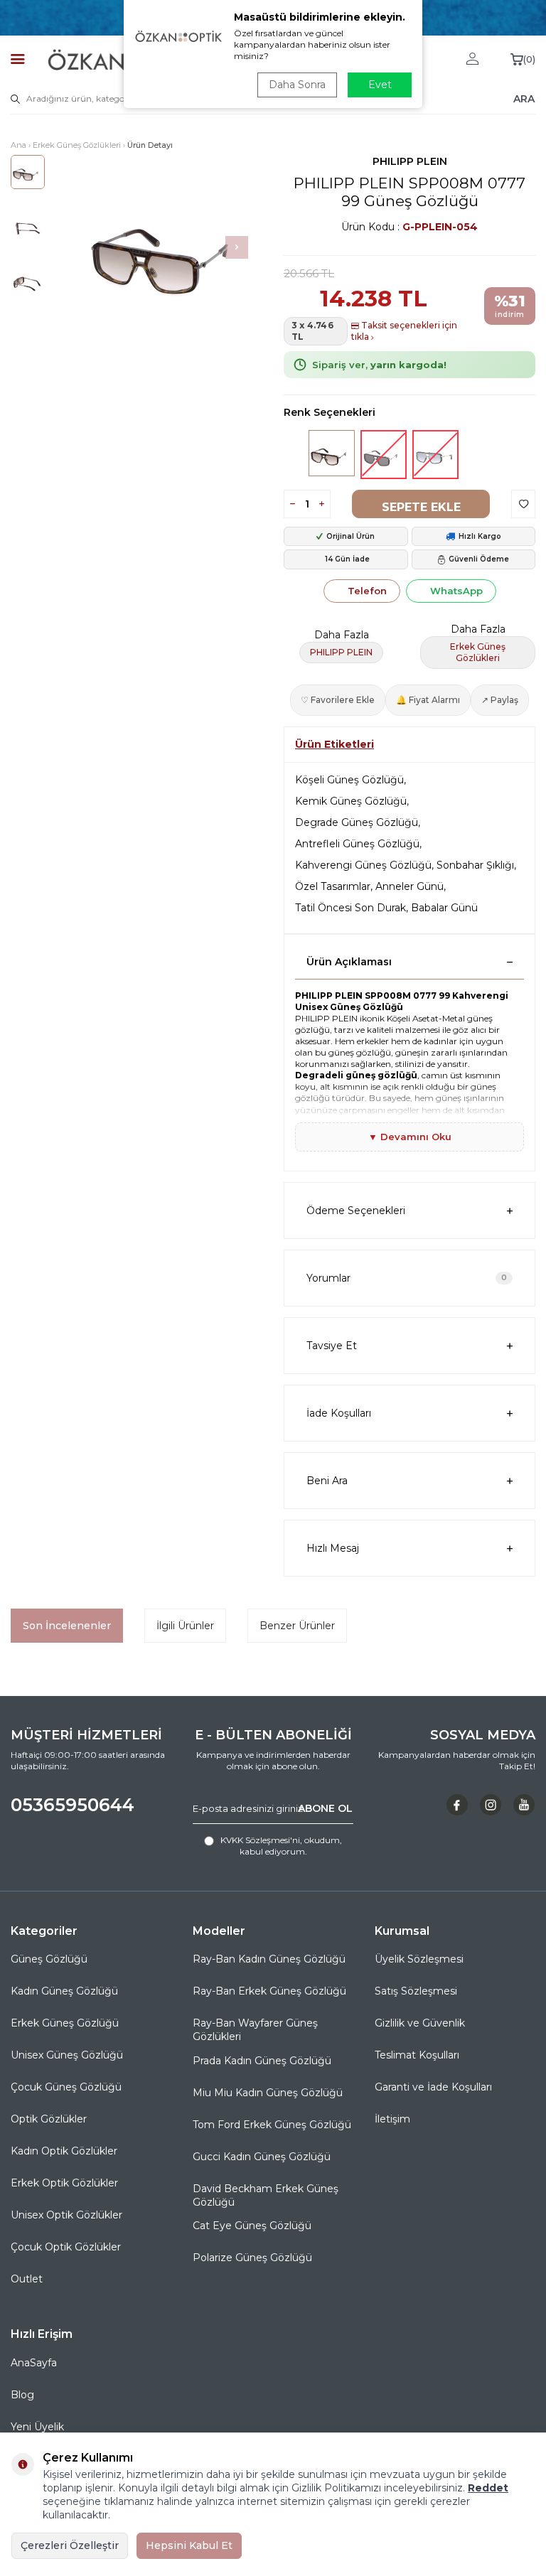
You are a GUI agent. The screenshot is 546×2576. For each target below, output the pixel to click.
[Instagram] (491, 1805)
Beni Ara (327, 1481)
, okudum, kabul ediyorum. (281, 1846)
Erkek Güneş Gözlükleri (77, 145)
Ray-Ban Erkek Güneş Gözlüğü (269, 1991)
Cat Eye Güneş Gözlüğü (252, 2226)
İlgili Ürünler (185, 1626)
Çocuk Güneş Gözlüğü (66, 2087)
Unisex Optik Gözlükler (66, 2215)
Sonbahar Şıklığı (475, 865)
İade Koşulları (339, 1413)
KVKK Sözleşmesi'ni (260, 1840)
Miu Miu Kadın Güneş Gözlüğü (268, 2093)
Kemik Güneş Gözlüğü (351, 801)
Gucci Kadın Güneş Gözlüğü (262, 2157)
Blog (22, 2395)
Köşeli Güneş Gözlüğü (349, 780)
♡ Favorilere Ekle (338, 700)
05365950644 (73, 1805)
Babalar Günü (444, 908)
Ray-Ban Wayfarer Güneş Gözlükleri (255, 2030)
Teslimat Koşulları (417, 2055)
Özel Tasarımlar (333, 886)
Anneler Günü (409, 886)
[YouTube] (524, 1805)
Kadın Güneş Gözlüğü (64, 1991)
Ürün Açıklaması (349, 962)
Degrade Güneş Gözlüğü (357, 822)
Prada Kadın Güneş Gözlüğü (262, 2061)
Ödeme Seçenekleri (356, 1211)
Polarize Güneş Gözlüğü (252, 2258)
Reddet (488, 2488)
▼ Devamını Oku (410, 1137)
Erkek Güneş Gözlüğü (65, 2023)
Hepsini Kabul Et (189, 2545)
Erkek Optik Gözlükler (64, 2183)
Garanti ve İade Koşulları (433, 2087)
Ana (18, 145)
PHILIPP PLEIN (410, 161)
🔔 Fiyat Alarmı (428, 700)
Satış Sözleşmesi (416, 1991)
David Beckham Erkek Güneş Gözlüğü (266, 2195)
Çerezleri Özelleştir (70, 2545)
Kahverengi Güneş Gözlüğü (363, 865)
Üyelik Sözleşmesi (419, 1959)
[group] (172, 247)
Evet (380, 85)
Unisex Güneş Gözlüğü (67, 2055)
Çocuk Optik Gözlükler (66, 2247)
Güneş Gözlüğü (49, 1959)
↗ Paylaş (500, 700)
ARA (524, 99)
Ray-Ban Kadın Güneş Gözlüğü (269, 1959)
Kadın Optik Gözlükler (64, 2151)
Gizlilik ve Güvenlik (420, 2023)
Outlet (27, 2279)
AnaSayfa (34, 2363)
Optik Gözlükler (49, 2119)
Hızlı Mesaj (333, 1548)
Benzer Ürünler (297, 1626)
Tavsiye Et (332, 1346)
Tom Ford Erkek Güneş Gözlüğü (272, 2125)
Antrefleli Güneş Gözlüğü (357, 844)
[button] (237, 247)
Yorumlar (407, 1278)
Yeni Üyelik (37, 2427)
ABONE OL (325, 1808)
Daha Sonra (297, 85)
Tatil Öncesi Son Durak (350, 908)
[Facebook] (457, 1805)
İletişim (392, 2119)
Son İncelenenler (67, 1626)
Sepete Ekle (421, 507)
